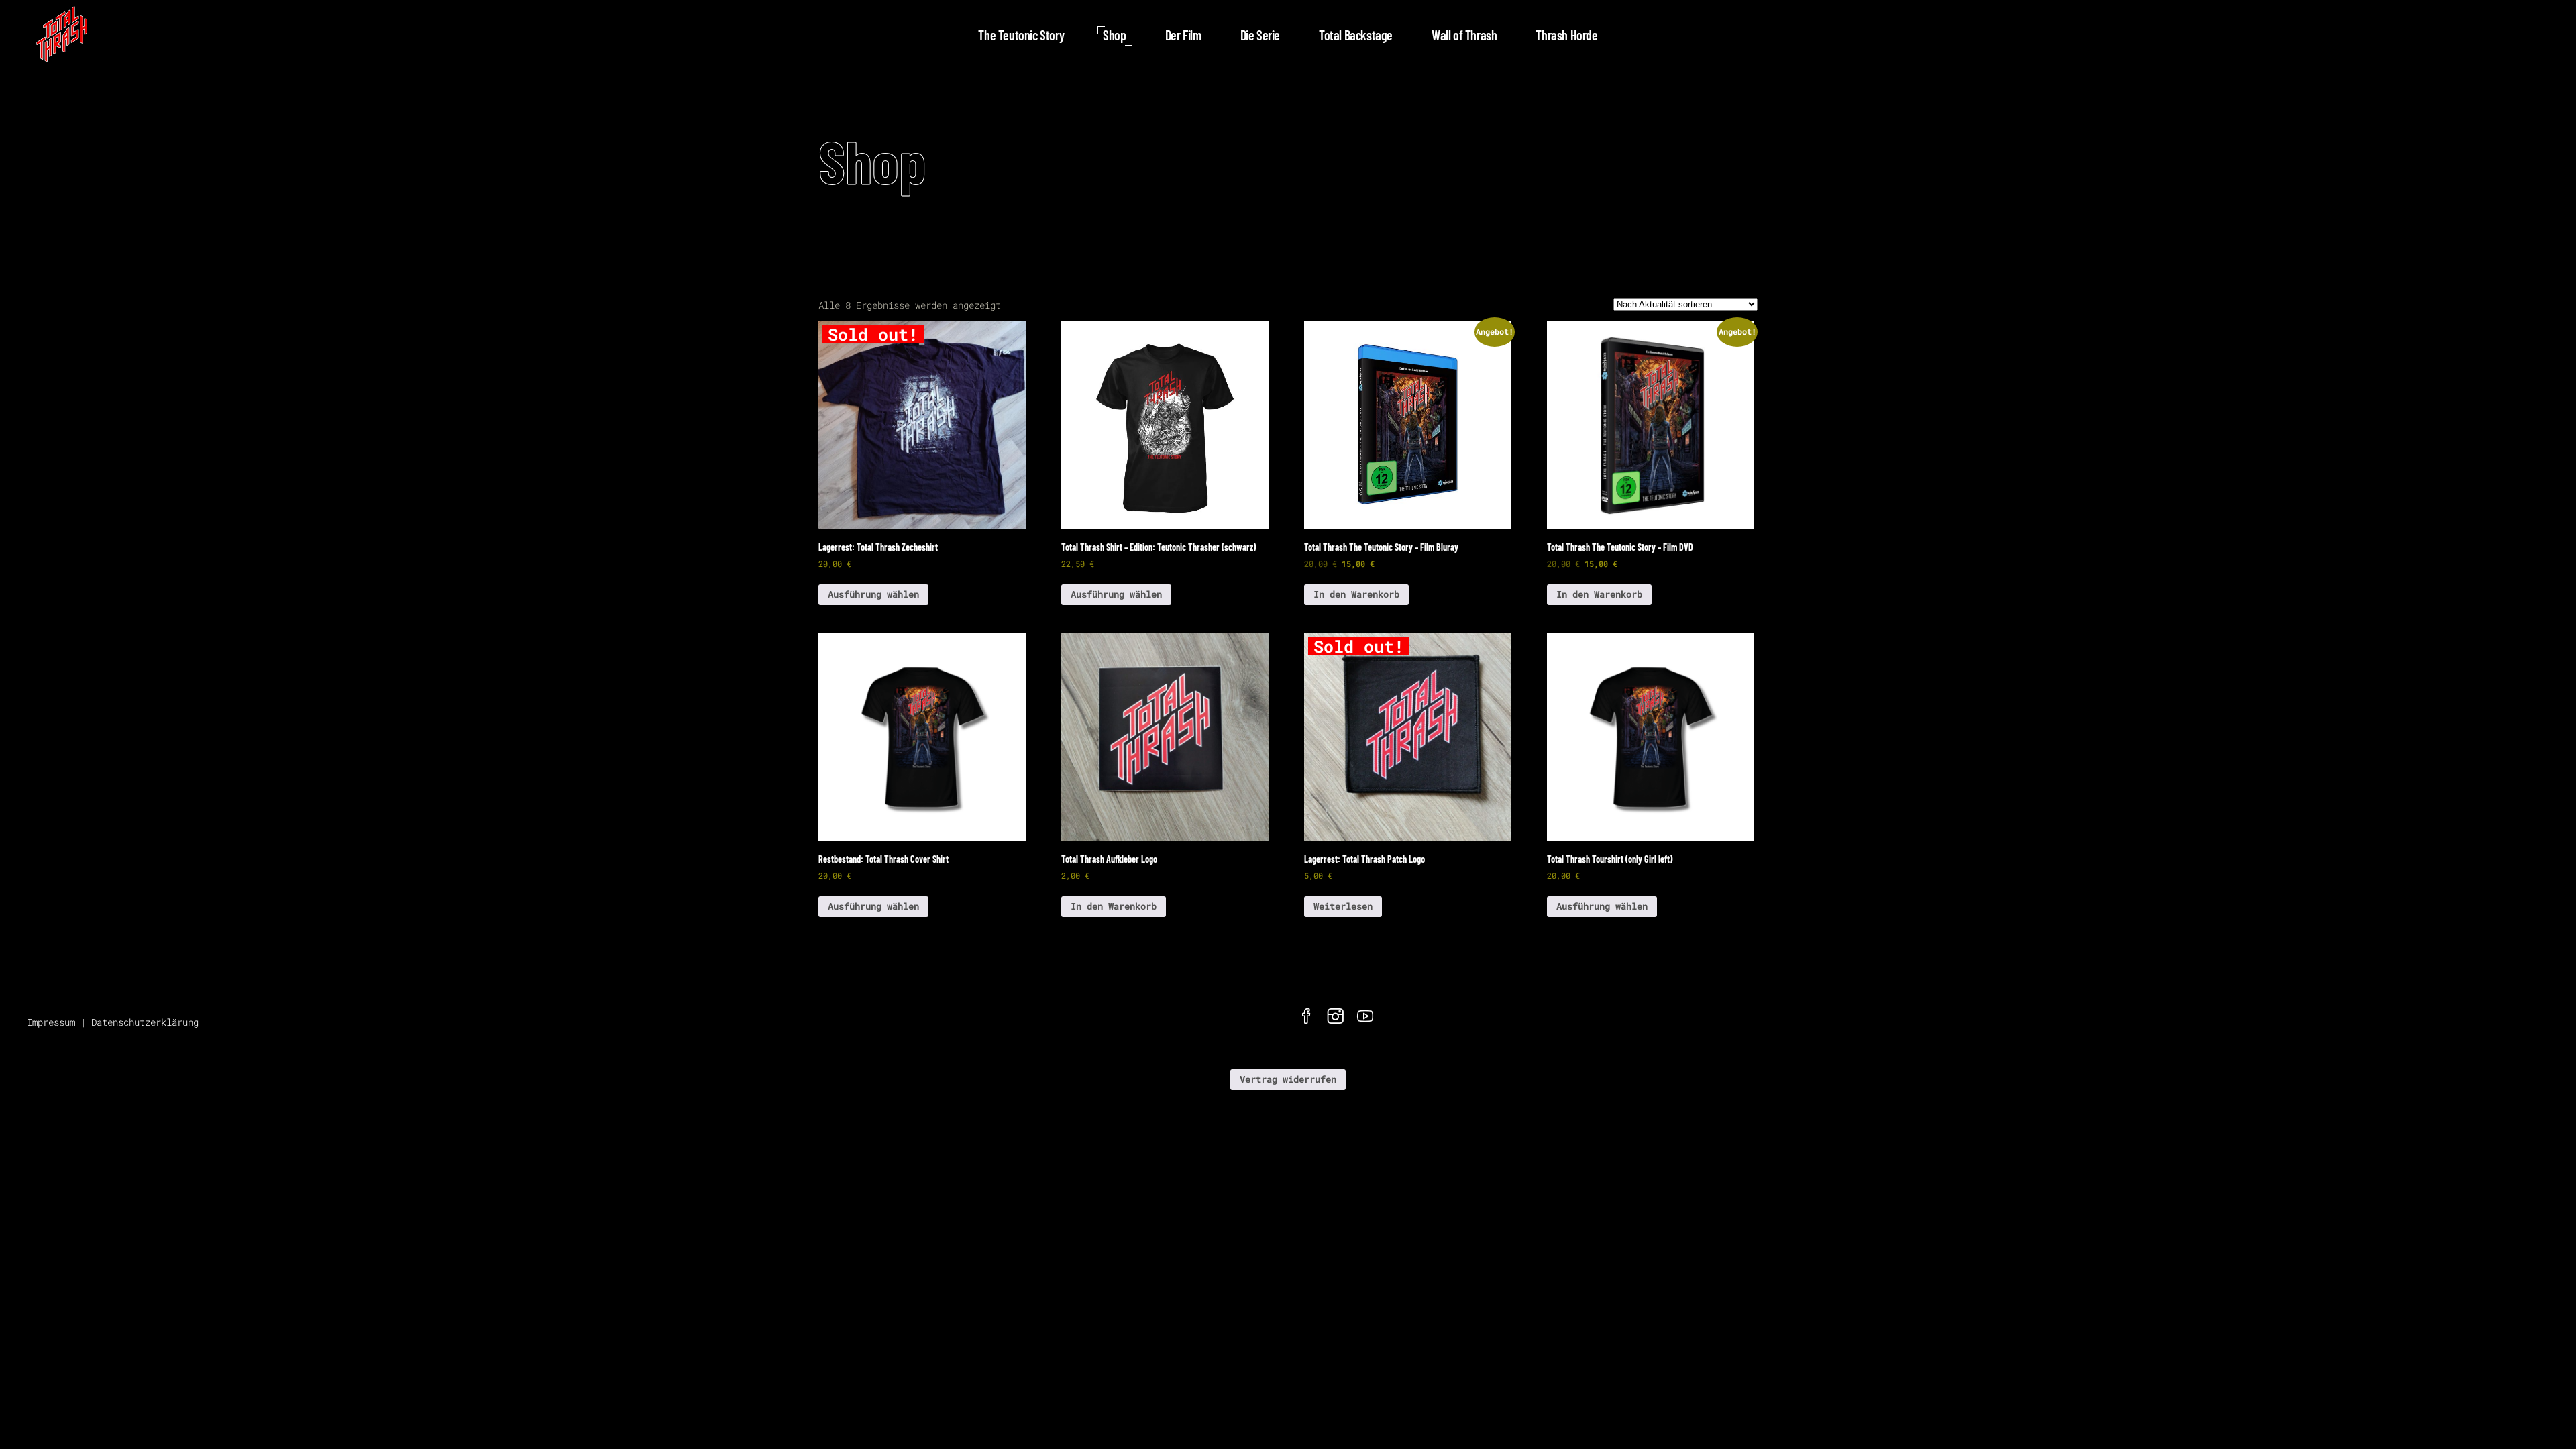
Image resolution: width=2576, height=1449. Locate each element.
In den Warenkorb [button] (1356, 594)
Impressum (51, 1022)
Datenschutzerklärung (145, 1022)
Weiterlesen (1343, 906)
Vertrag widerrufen (1288, 1079)
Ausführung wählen (873, 594)
